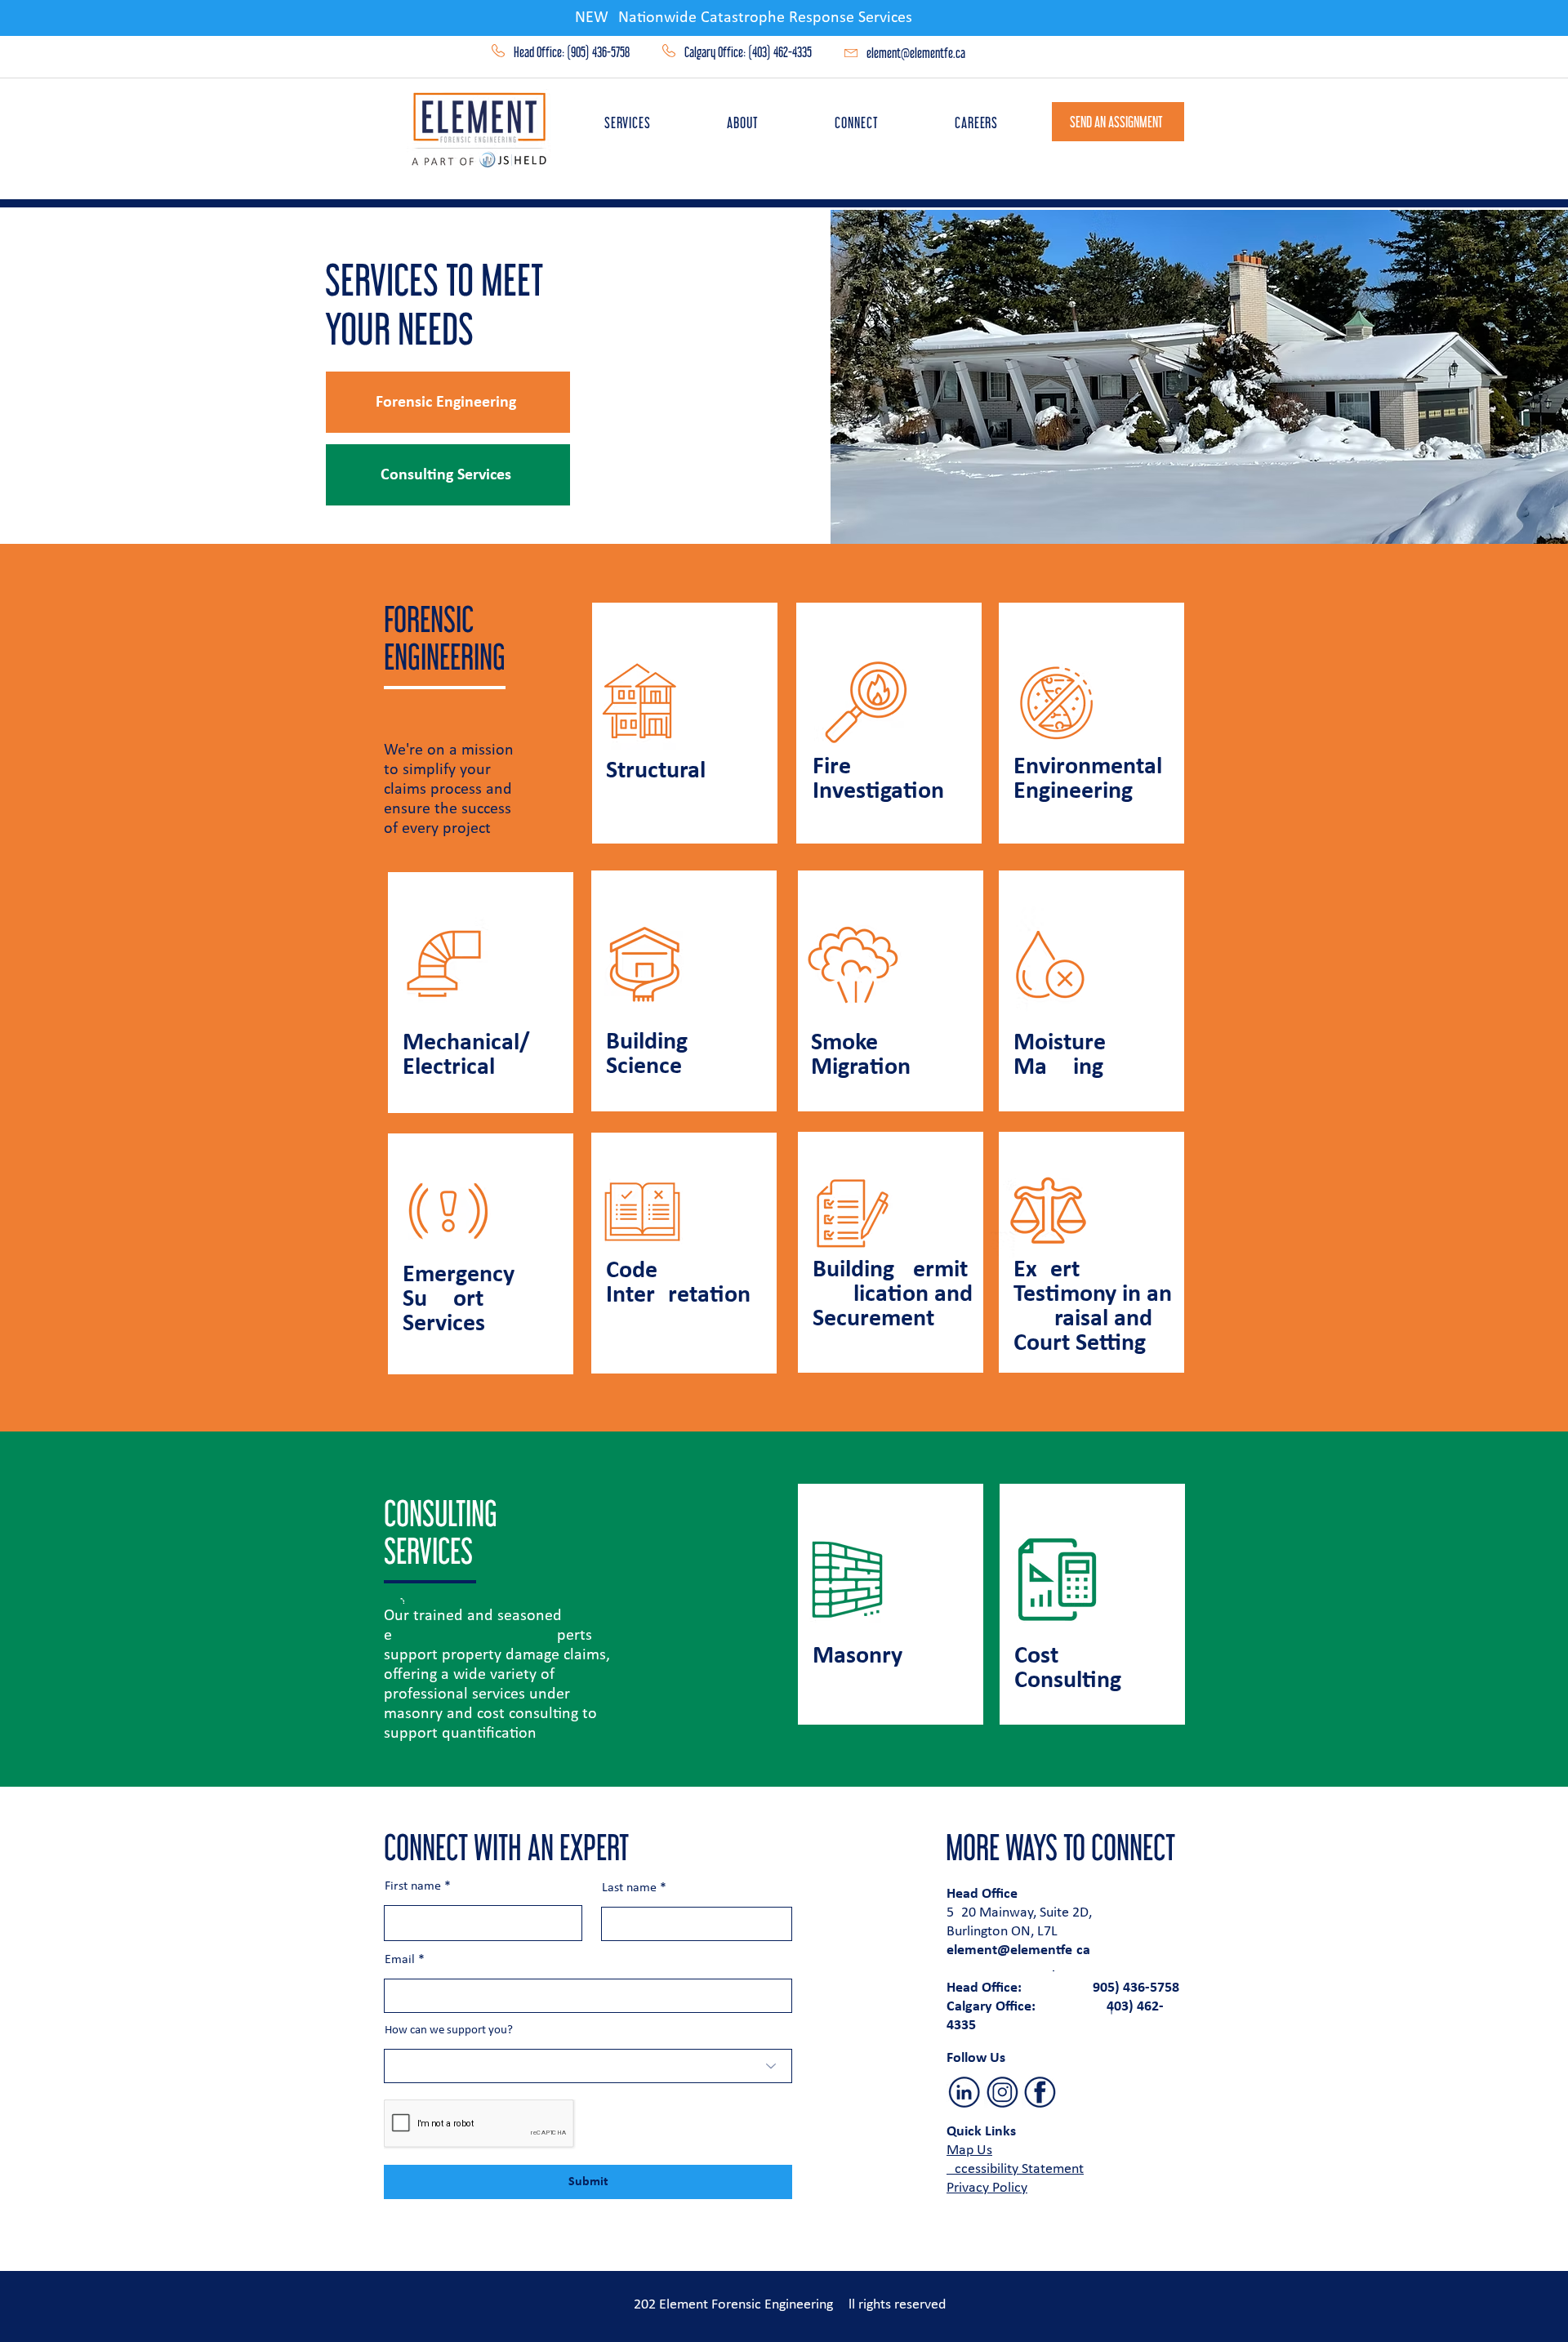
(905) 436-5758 (598, 52)
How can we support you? (449, 2030)
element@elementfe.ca (916, 53)
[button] (628, 122)
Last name (629, 1888)
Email (400, 1960)
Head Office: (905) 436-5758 (1065, 1988)
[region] (687, 724)
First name (413, 1886)
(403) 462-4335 (780, 52)
